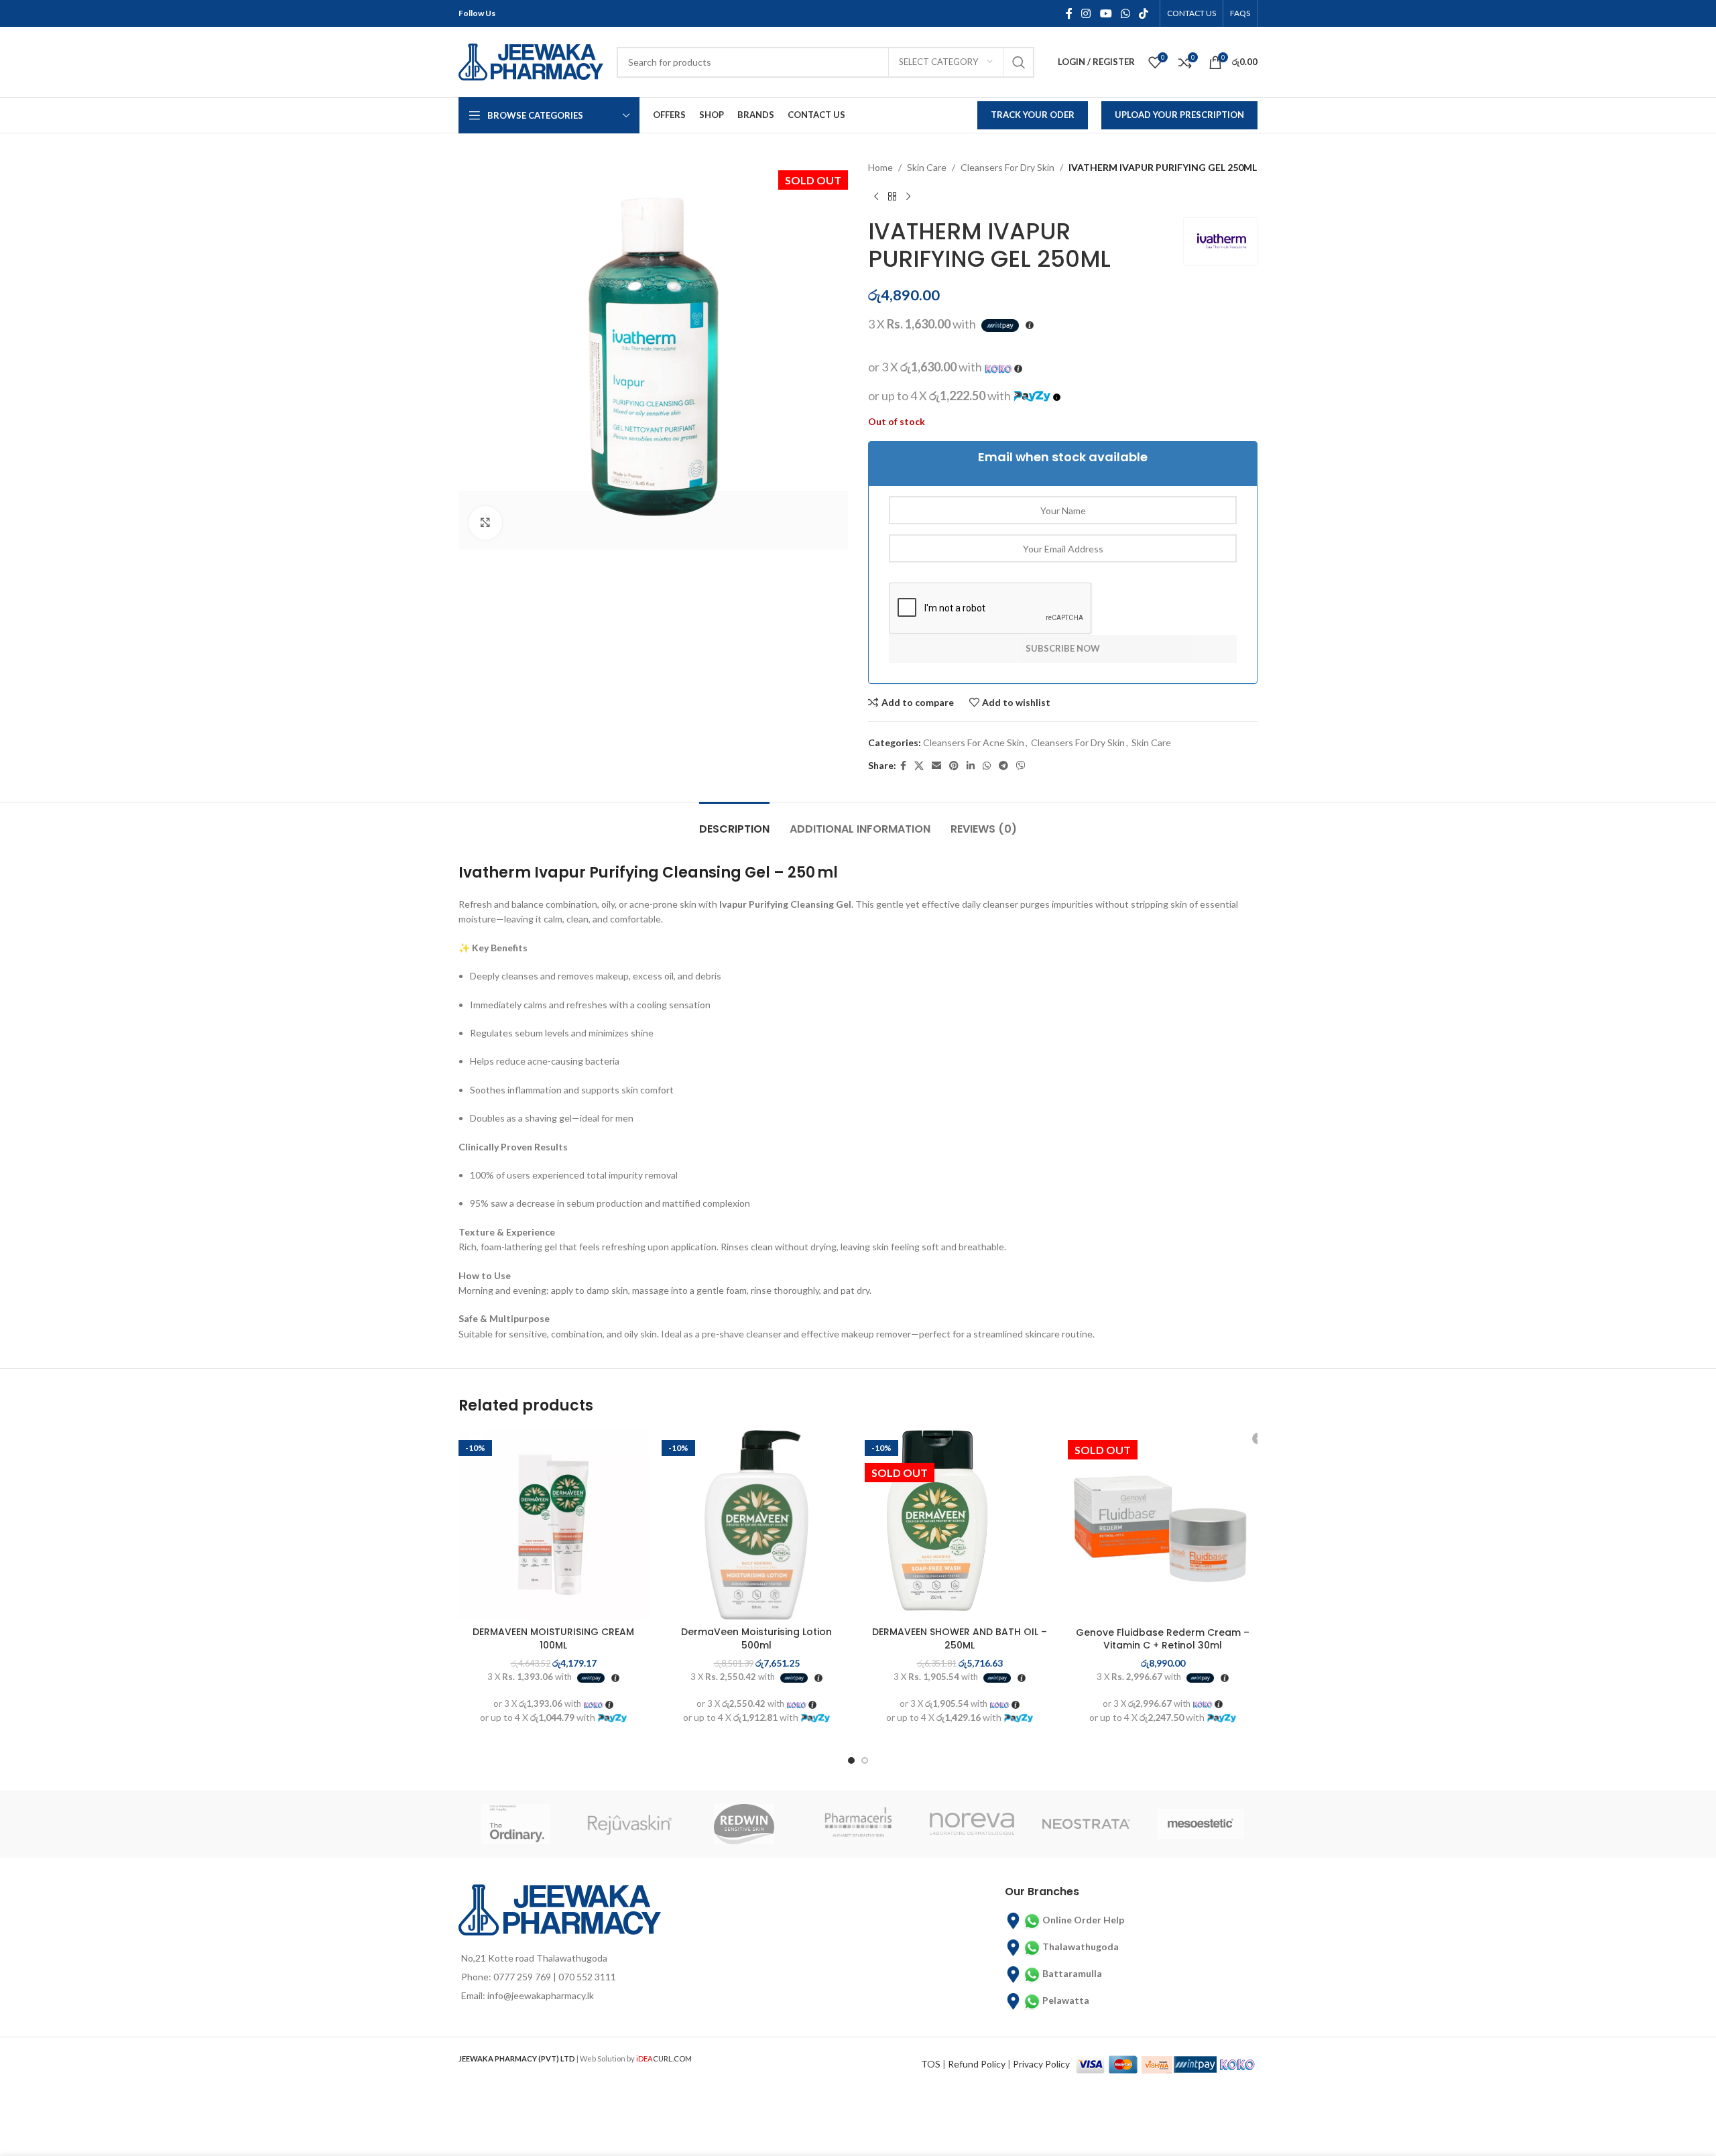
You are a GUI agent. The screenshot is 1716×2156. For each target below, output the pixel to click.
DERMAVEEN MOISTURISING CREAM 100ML (553, 1638)
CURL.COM (664, 2058)
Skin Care (927, 167)
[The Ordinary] (515, 1824)
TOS (931, 2064)
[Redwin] (744, 1824)
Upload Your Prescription (1179, 115)
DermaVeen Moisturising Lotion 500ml (756, 1638)
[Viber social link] (1021, 766)
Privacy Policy (1041, 2064)
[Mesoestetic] (1201, 1824)
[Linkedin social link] (971, 766)
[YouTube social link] (1106, 13)
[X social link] (919, 766)
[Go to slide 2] (865, 1760)
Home (880, 167)
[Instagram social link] (1086, 13)
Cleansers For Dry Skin (1007, 167)
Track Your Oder (1033, 115)
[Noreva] (972, 1824)
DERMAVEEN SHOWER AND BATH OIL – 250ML (960, 1638)
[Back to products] (892, 196)
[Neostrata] (1086, 1824)
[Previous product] (876, 196)
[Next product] (908, 196)
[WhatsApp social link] (1125, 13)
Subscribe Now (1063, 648)
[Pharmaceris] (858, 1824)
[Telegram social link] (1003, 766)
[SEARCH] (1019, 62)
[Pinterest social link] (954, 766)
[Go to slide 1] (851, 1760)
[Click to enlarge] (485, 523)
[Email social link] (936, 766)
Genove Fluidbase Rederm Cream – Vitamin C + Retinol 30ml (1163, 1639)
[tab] (734, 822)
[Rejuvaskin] (629, 1824)
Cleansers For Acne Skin (974, 742)
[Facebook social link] (1069, 13)
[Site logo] (531, 61)
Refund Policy (977, 2064)
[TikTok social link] (1144, 13)
